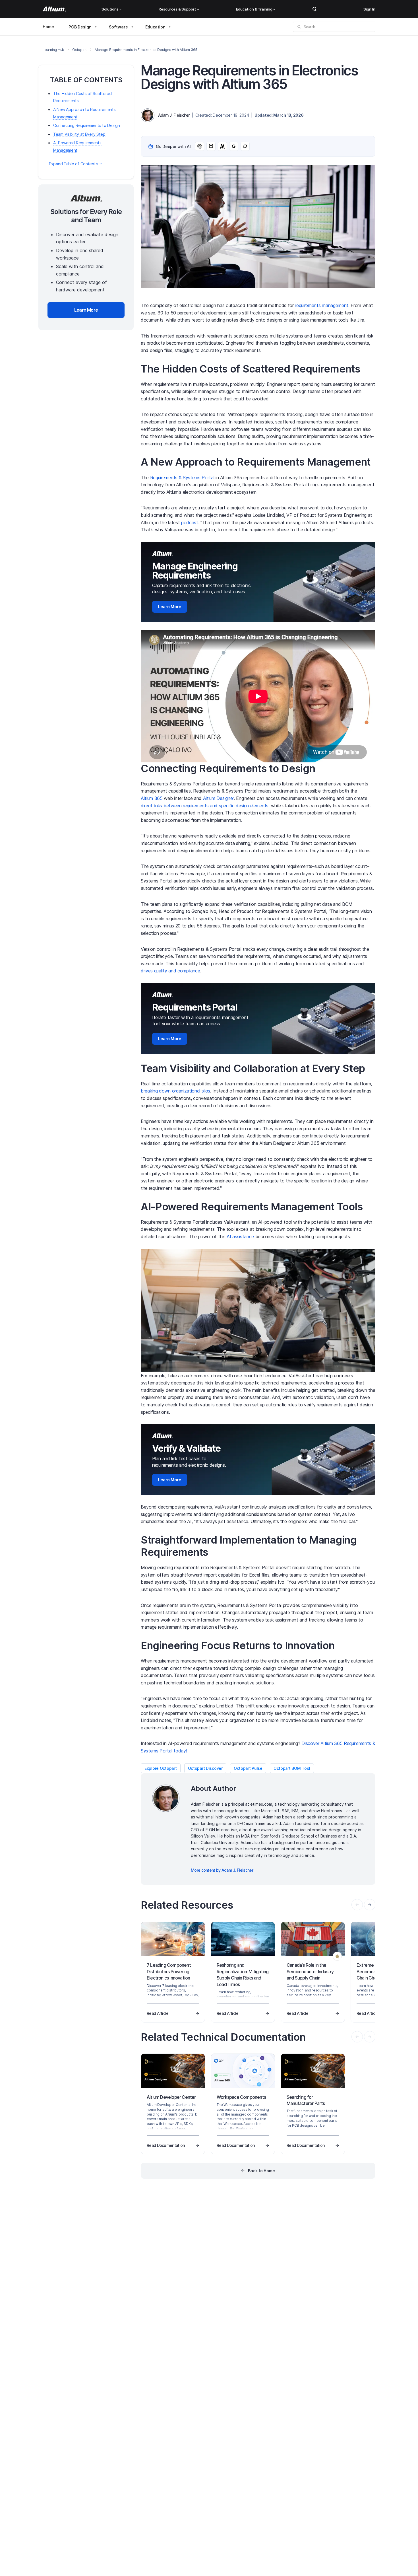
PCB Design (80, 27)
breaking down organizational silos (175, 1091)
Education (155, 27)
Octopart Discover (205, 1768)
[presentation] (370, 1905)
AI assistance (240, 1236)
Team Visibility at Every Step (79, 134)
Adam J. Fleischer (174, 115)
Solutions (110, 9)
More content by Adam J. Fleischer (222, 1870)
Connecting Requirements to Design (87, 125)
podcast (190, 522)
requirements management (322, 305)
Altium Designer (218, 798)
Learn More (170, 607)
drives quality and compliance (170, 971)
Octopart (79, 50)
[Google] (234, 146)
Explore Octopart (161, 1768)
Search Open (314, 9)
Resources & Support (177, 9)
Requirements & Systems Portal (182, 478)
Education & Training (254, 9)
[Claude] (222, 146)
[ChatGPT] (200, 146)
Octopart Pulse (248, 1768)
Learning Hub (53, 50)
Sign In (369, 9)
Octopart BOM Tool (292, 1768)
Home (48, 27)
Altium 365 (152, 798)
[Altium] (54, 9)
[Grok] (245, 146)
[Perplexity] (211, 146)
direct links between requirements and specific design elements (205, 806)
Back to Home (261, 2171)
